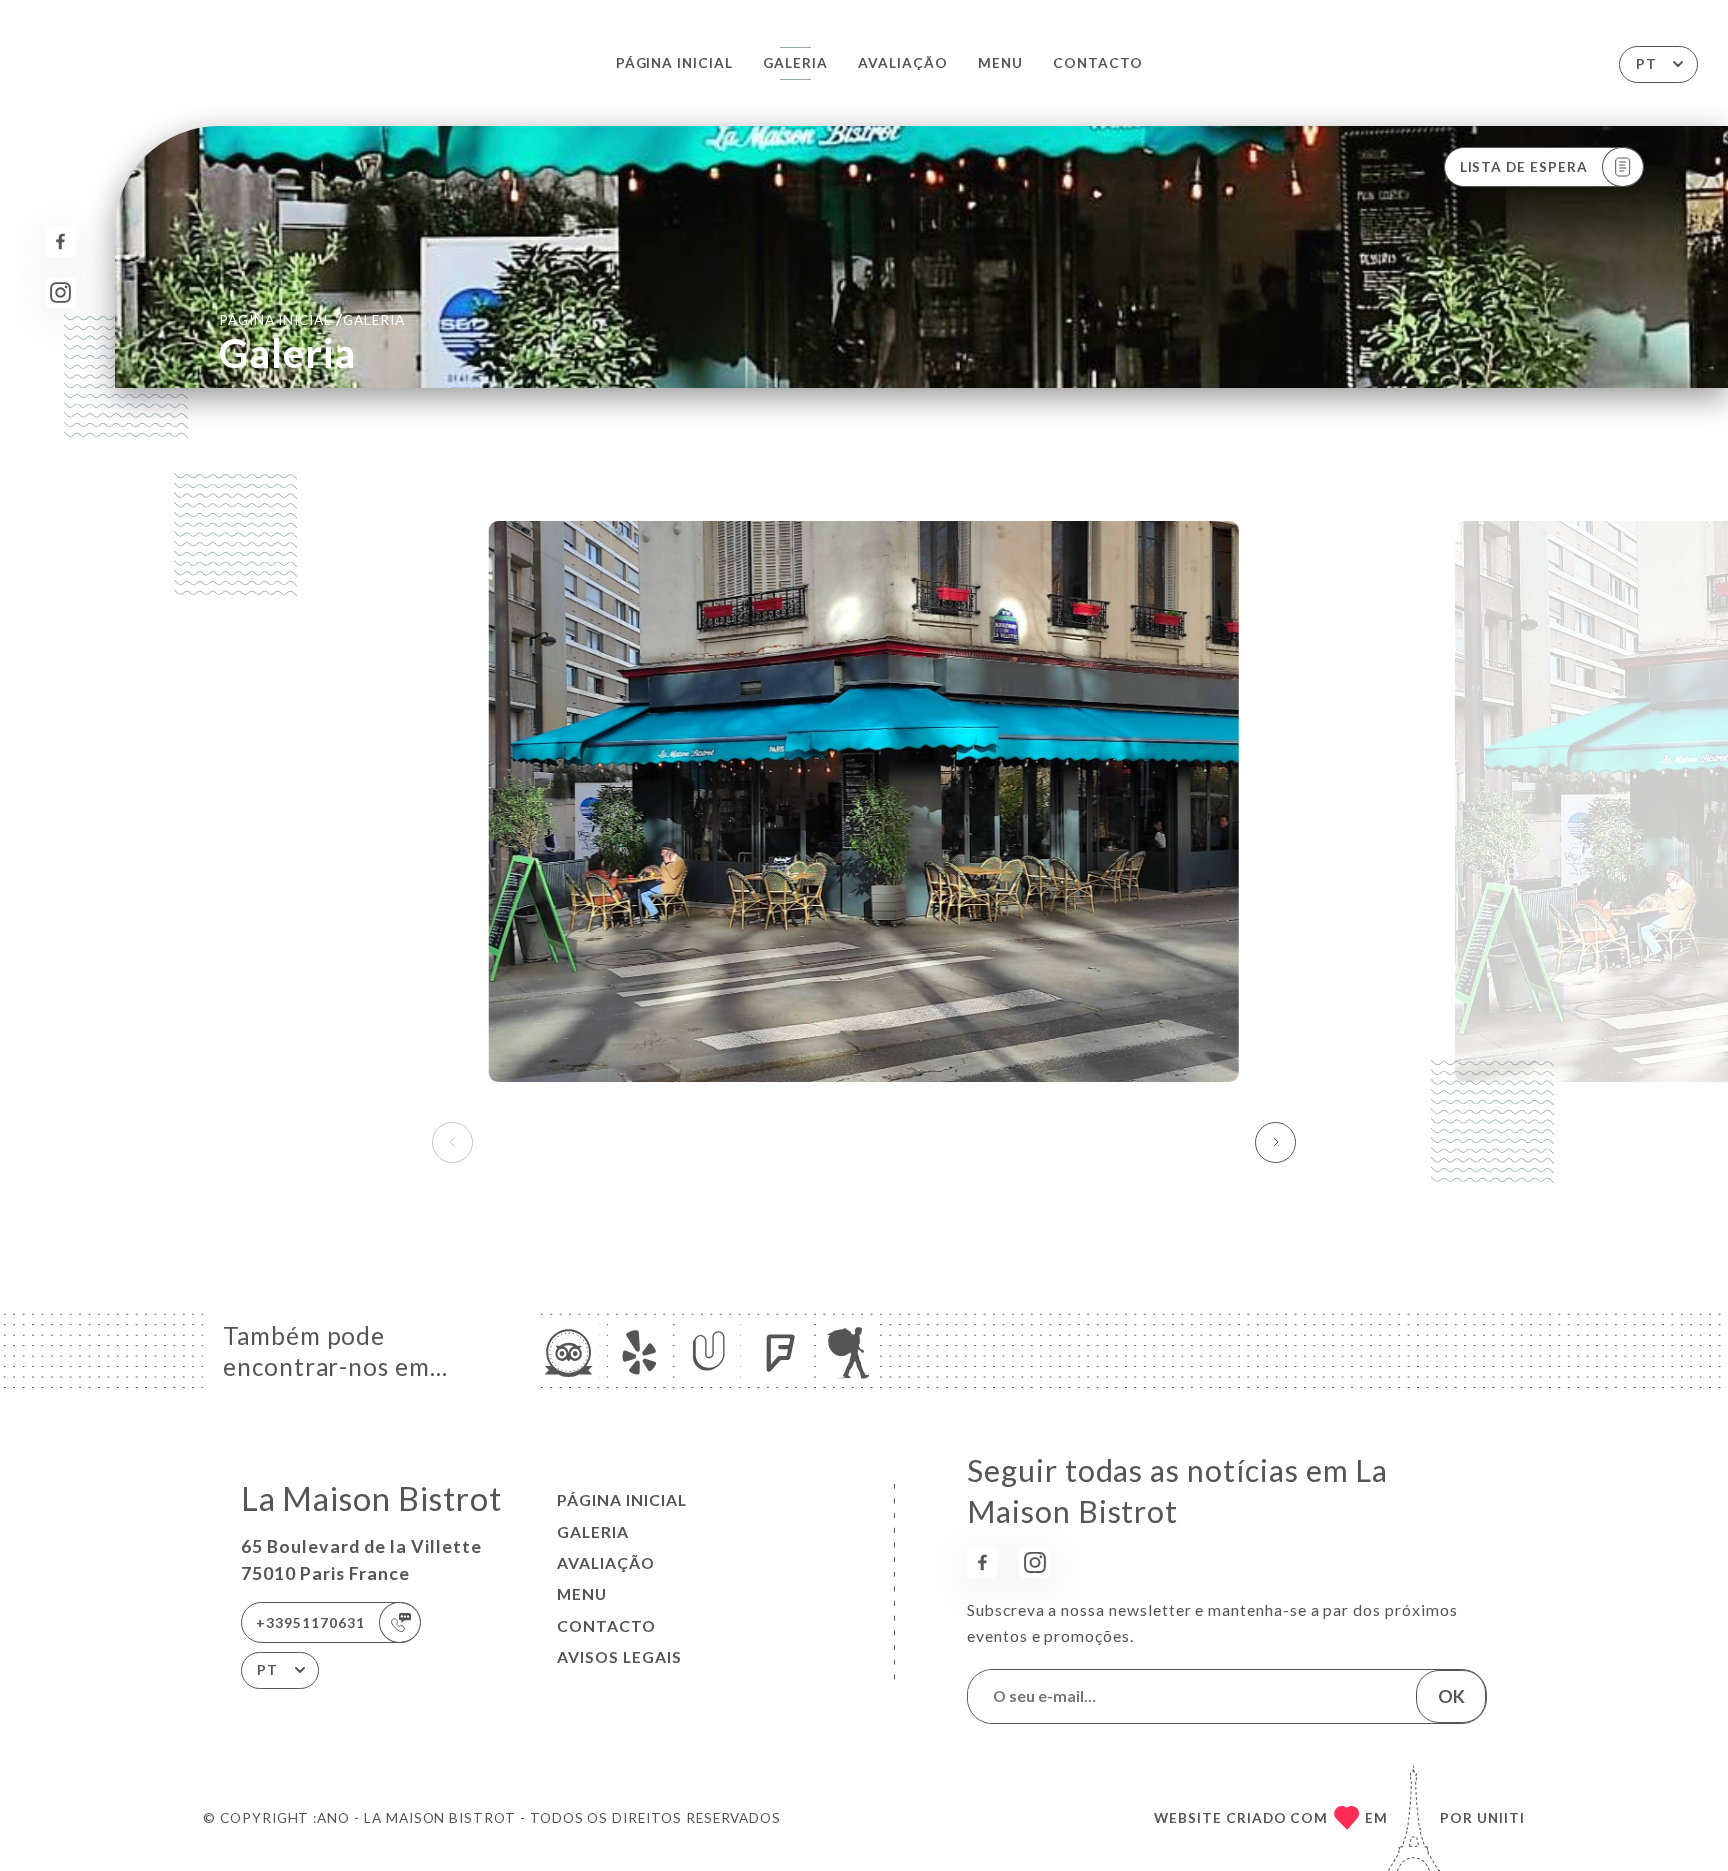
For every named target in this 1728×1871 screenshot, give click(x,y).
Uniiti (1501, 1818)
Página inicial (674, 63)
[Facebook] (60, 241)
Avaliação (902, 63)
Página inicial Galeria (312, 319)
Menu (1000, 63)
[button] (1275, 1142)
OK (1451, 1696)
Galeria (795, 63)
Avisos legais (619, 1657)
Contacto (1098, 63)
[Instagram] (60, 292)
